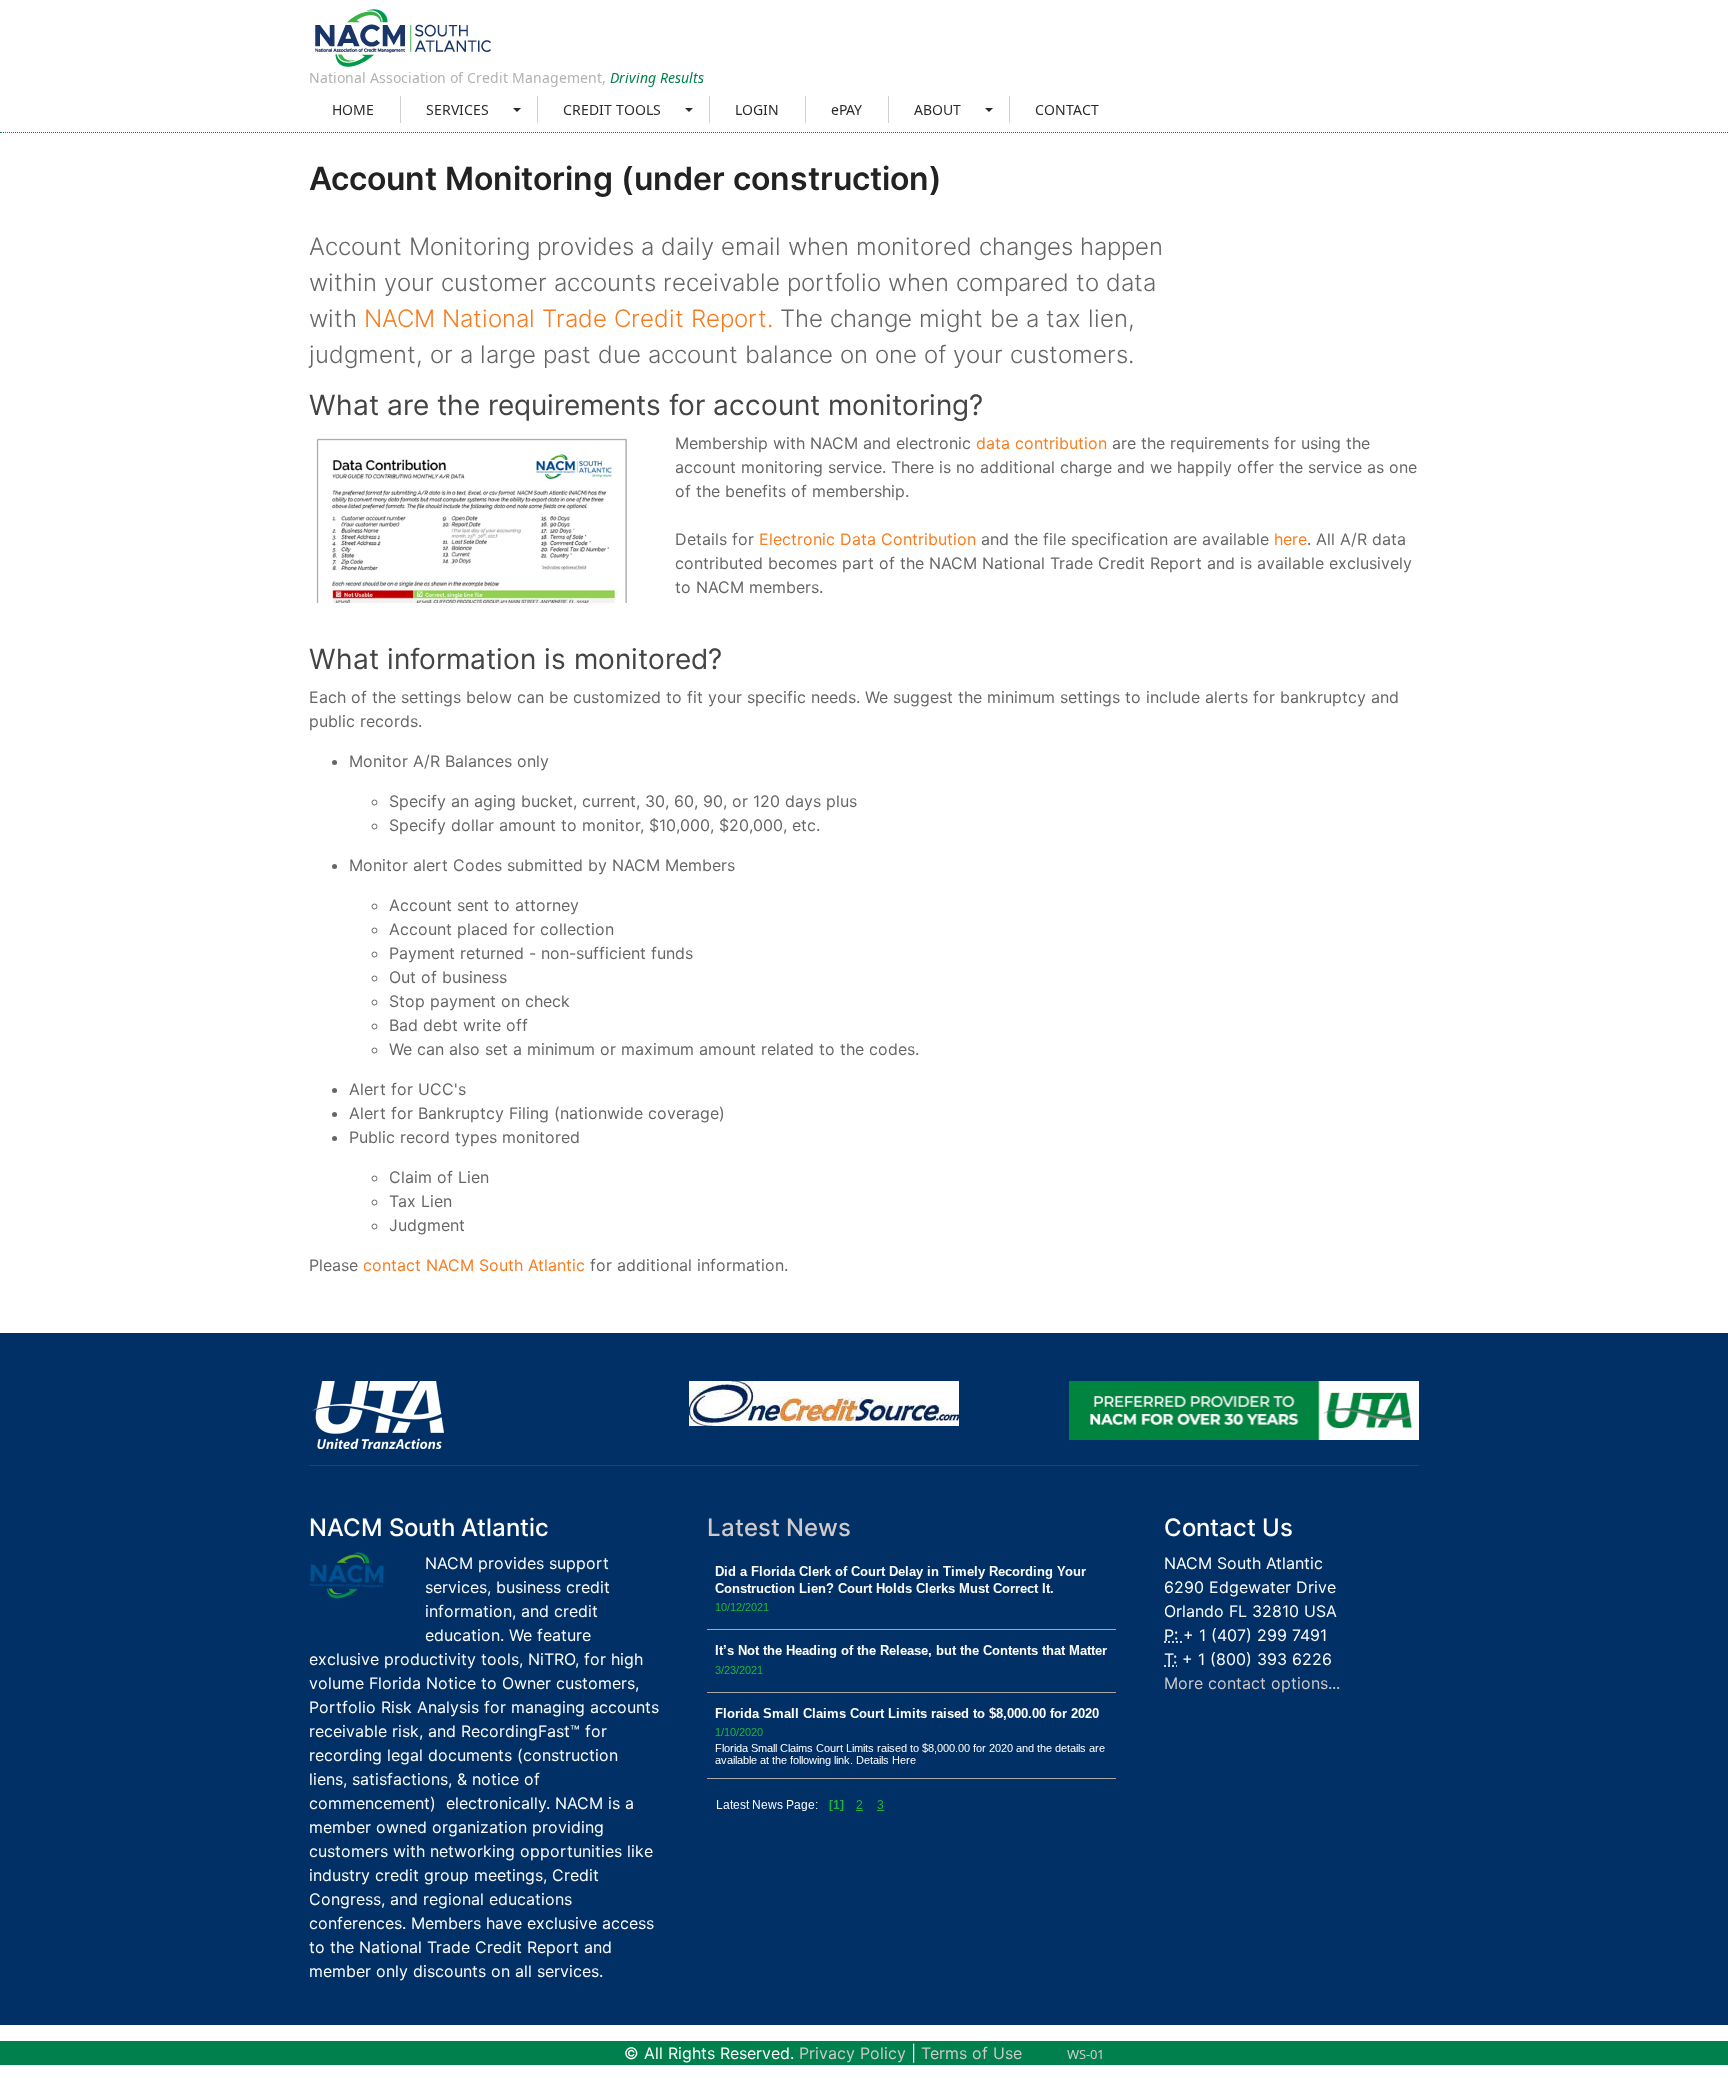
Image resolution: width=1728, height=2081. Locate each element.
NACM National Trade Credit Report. (568, 318)
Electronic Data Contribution (867, 539)
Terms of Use (971, 2053)
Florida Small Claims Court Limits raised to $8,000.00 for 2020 (907, 1713)
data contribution (1041, 443)
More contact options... (1252, 1683)
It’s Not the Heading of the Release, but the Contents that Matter (911, 1650)
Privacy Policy (852, 2053)
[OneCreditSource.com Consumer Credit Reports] (824, 1402)
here (1290, 539)
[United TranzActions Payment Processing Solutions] (376, 1414)
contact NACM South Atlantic (474, 1265)
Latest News (779, 1527)
